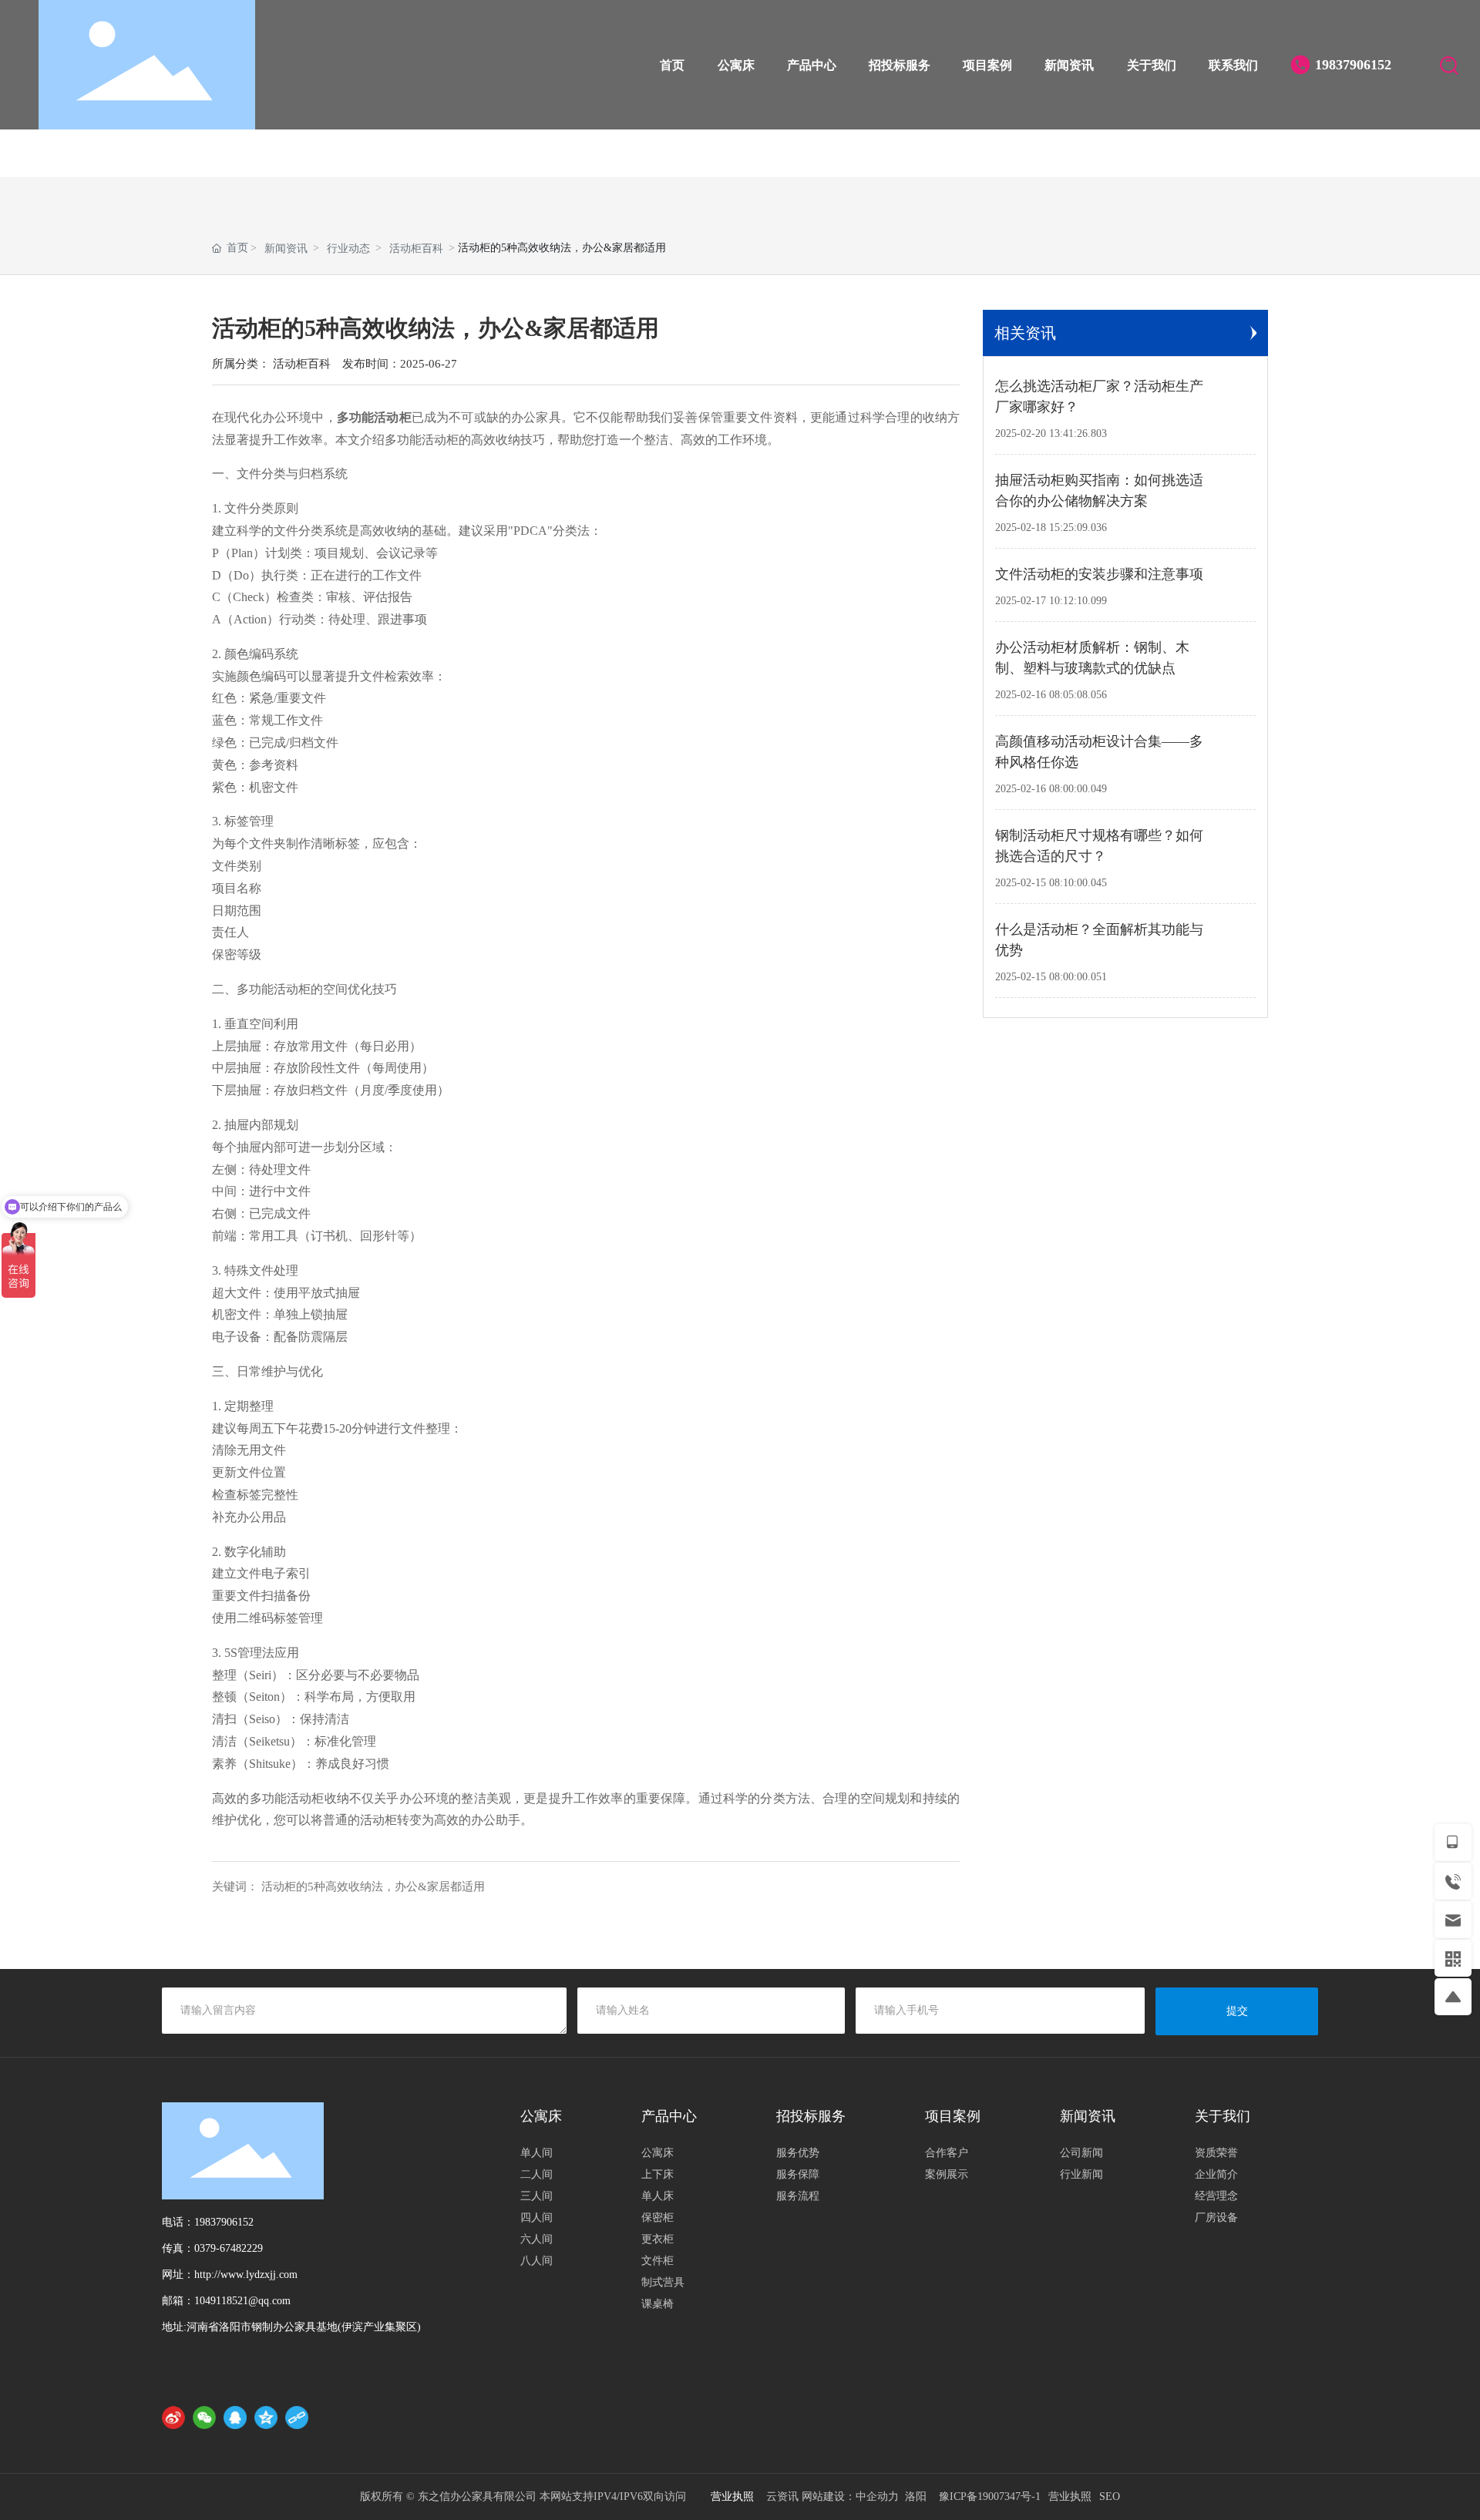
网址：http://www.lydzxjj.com (230, 2275)
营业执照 (1070, 2496)
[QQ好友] (235, 2418)
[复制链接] (297, 2418)
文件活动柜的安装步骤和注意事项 (1099, 574)
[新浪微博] (173, 2418)
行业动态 (348, 249)
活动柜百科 (416, 249)
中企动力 (877, 2496)
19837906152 (1359, 65)
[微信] (204, 2418)
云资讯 (782, 2496)
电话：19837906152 (208, 2222)
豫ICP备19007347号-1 (990, 2496)
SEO (1110, 2496)
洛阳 (916, 2496)
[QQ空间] (266, 2418)
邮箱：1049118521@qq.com (226, 2301)
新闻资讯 (286, 249)
